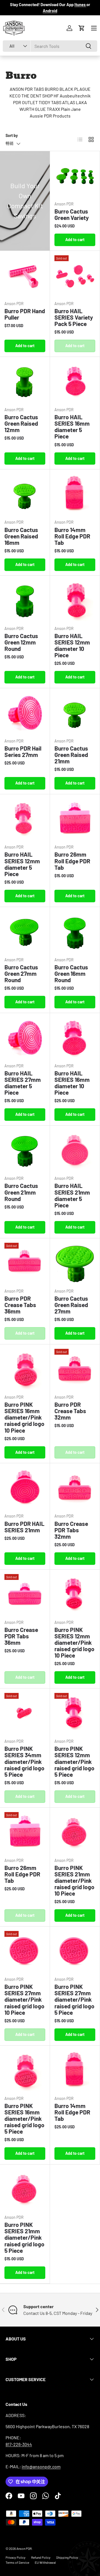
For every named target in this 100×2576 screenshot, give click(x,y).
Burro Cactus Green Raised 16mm (21, 536)
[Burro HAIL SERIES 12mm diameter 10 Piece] (75, 601)
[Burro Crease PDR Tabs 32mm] (75, 1488)
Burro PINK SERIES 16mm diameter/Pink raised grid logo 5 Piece (24, 2118)
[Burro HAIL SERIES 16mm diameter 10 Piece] (75, 1038)
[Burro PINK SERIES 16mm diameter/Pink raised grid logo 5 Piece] (25, 2071)
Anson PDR (24, 2548)
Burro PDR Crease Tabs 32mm (70, 1411)
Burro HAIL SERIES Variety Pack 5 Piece (74, 317)
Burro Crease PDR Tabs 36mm (21, 1636)
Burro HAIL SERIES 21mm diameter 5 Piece (72, 1195)
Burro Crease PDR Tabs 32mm (71, 1530)
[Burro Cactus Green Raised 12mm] (25, 382)
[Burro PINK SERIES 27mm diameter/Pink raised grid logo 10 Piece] (25, 1951)
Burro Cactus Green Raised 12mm (21, 423)
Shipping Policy (67, 2557)
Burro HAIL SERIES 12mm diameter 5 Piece (22, 864)
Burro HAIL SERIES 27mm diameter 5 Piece (23, 1083)
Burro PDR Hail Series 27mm (23, 751)
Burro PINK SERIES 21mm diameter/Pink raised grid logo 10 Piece (74, 1880)
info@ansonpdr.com (41, 2466)
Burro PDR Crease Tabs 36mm (20, 1305)
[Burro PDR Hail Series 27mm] (25, 713)
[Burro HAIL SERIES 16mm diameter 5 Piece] (75, 382)
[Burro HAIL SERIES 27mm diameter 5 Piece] (25, 1038)
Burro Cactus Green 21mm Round (21, 1192)
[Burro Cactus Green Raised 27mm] (75, 1263)
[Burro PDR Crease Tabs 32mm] (75, 1369)
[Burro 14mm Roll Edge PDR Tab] (75, 494)
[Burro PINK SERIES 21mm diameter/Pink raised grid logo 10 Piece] (75, 1833)
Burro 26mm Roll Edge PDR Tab (72, 861)
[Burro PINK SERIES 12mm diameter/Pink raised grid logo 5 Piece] (75, 1713)
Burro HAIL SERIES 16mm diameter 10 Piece (72, 1083)
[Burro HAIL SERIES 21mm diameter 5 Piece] (75, 1150)
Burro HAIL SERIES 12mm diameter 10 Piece (72, 645)
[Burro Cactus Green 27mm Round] (25, 932)
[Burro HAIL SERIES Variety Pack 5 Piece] (75, 276)
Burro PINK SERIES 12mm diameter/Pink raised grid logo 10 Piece (74, 1642)
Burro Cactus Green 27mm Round (21, 973)
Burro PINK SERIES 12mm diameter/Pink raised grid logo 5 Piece (74, 1761)
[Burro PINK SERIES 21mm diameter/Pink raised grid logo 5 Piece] (25, 2189)
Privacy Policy (16, 2557)
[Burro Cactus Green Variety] (75, 176)
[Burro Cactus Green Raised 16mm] (25, 494)
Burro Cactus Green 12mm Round (21, 642)
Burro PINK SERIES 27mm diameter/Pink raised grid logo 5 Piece (74, 1999)
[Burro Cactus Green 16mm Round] (75, 932)
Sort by (12, 135)
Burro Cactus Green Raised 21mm (71, 755)
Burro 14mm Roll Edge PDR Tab (72, 536)
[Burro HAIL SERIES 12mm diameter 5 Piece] (25, 819)
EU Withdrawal (45, 2562)
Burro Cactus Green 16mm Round (71, 973)
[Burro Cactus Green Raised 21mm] (75, 713)
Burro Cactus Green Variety (72, 214)
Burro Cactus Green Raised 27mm (71, 1305)
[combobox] (50, 46)
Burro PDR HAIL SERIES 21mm (24, 1527)
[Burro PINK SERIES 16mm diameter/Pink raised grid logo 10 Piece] (25, 1369)
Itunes (80, 5)
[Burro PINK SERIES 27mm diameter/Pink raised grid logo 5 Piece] (75, 1951)
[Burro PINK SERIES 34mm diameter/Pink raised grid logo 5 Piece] (25, 1713)
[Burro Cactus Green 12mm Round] (25, 601)
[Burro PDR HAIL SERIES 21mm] (25, 1488)
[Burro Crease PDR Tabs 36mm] (25, 1595)
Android (50, 11)
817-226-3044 (19, 2444)
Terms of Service (17, 2562)
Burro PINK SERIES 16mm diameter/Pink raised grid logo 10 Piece (24, 1417)
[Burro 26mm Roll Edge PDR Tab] (75, 819)
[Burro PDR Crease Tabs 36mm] (25, 1263)
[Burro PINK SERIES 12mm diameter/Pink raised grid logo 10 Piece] (75, 1595)
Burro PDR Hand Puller (25, 314)
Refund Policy (41, 2557)
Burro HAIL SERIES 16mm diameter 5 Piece (72, 427)
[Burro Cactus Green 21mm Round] (25, 1150)
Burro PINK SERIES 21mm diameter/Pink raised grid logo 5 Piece (24, 2237)
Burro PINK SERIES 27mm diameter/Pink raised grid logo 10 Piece (24, 1999)
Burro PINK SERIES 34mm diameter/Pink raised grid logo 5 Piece (24, 1761)
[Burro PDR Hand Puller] (25, 276)
